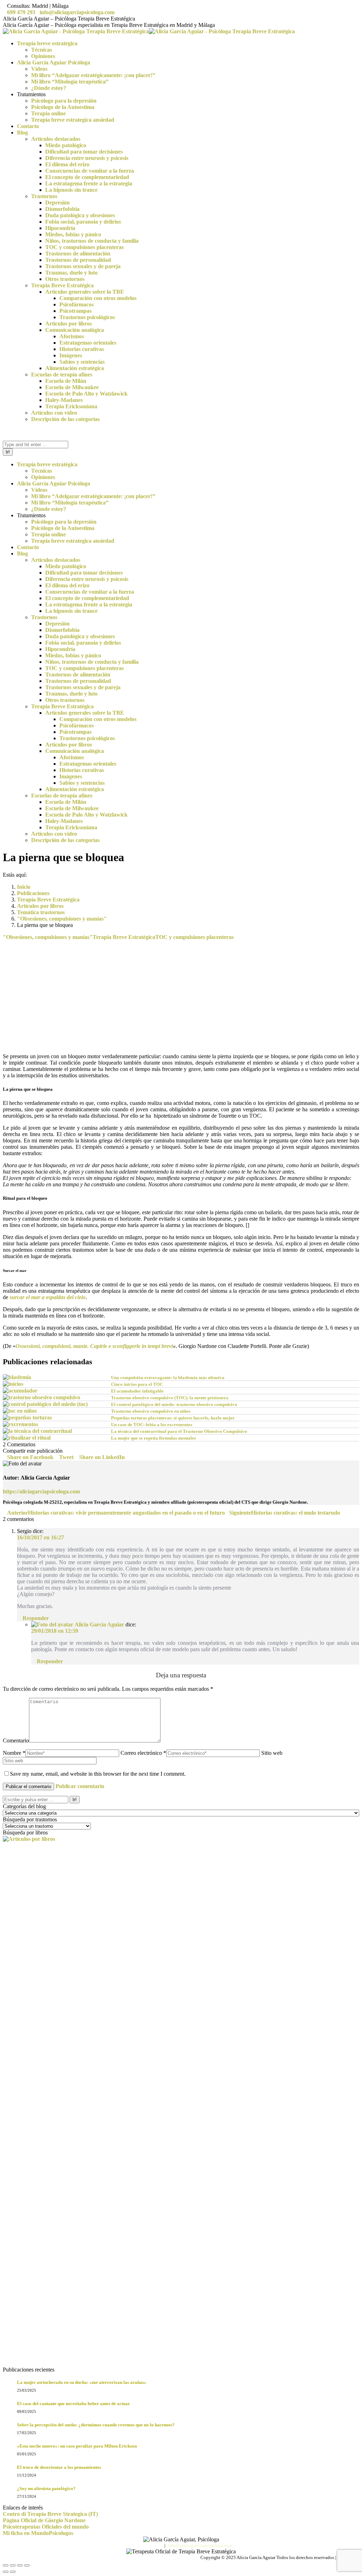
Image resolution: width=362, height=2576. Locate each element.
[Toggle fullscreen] (20, 2565)
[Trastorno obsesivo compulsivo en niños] (20, 1411)
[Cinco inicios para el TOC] (13, 1384)
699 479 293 (21, 12)
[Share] (13, 2565)
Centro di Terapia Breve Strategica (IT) (50, 2514)
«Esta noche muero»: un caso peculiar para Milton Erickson (77, 2446)
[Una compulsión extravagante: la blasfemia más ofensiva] (17, 1377)
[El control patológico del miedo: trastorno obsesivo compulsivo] (45, 1404)
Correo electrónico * (143, 1753)
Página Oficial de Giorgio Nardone (44, 2520)
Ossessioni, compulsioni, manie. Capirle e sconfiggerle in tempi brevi (94, 1346)
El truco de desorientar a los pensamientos (59, 2467)
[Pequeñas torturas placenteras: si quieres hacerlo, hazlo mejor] (27, 1417)
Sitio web (272, 1753)
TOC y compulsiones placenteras (194, 937)
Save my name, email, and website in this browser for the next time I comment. (98, 1774)
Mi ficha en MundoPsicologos (38, 2533)
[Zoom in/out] (27, 2565)
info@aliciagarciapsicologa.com (77, 12)
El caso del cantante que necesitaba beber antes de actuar (74, 2404)
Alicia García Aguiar (99, 1624)
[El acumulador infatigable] (20, 1391)
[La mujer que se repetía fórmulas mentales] (27, 1438)
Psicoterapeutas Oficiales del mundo (46, 2527)
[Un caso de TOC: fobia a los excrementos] (21, 1424)
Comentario (16, 1741)
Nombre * (14, 1753)
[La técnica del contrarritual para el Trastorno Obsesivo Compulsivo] (37, 1431)
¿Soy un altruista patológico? (46, 2488)
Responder (35, 1618)
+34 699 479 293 (146, 2545)
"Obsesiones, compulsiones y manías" (48, 937)
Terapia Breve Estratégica (124, 937)
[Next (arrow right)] (13, 2572)
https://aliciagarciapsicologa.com (41, 1491)
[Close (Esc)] (6, 2565)
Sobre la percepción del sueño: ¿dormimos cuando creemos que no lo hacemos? (96, 2425)
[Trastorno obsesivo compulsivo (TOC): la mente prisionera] (42, 1397)
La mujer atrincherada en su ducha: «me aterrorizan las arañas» (82, 2382)
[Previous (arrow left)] (6, 2572)
